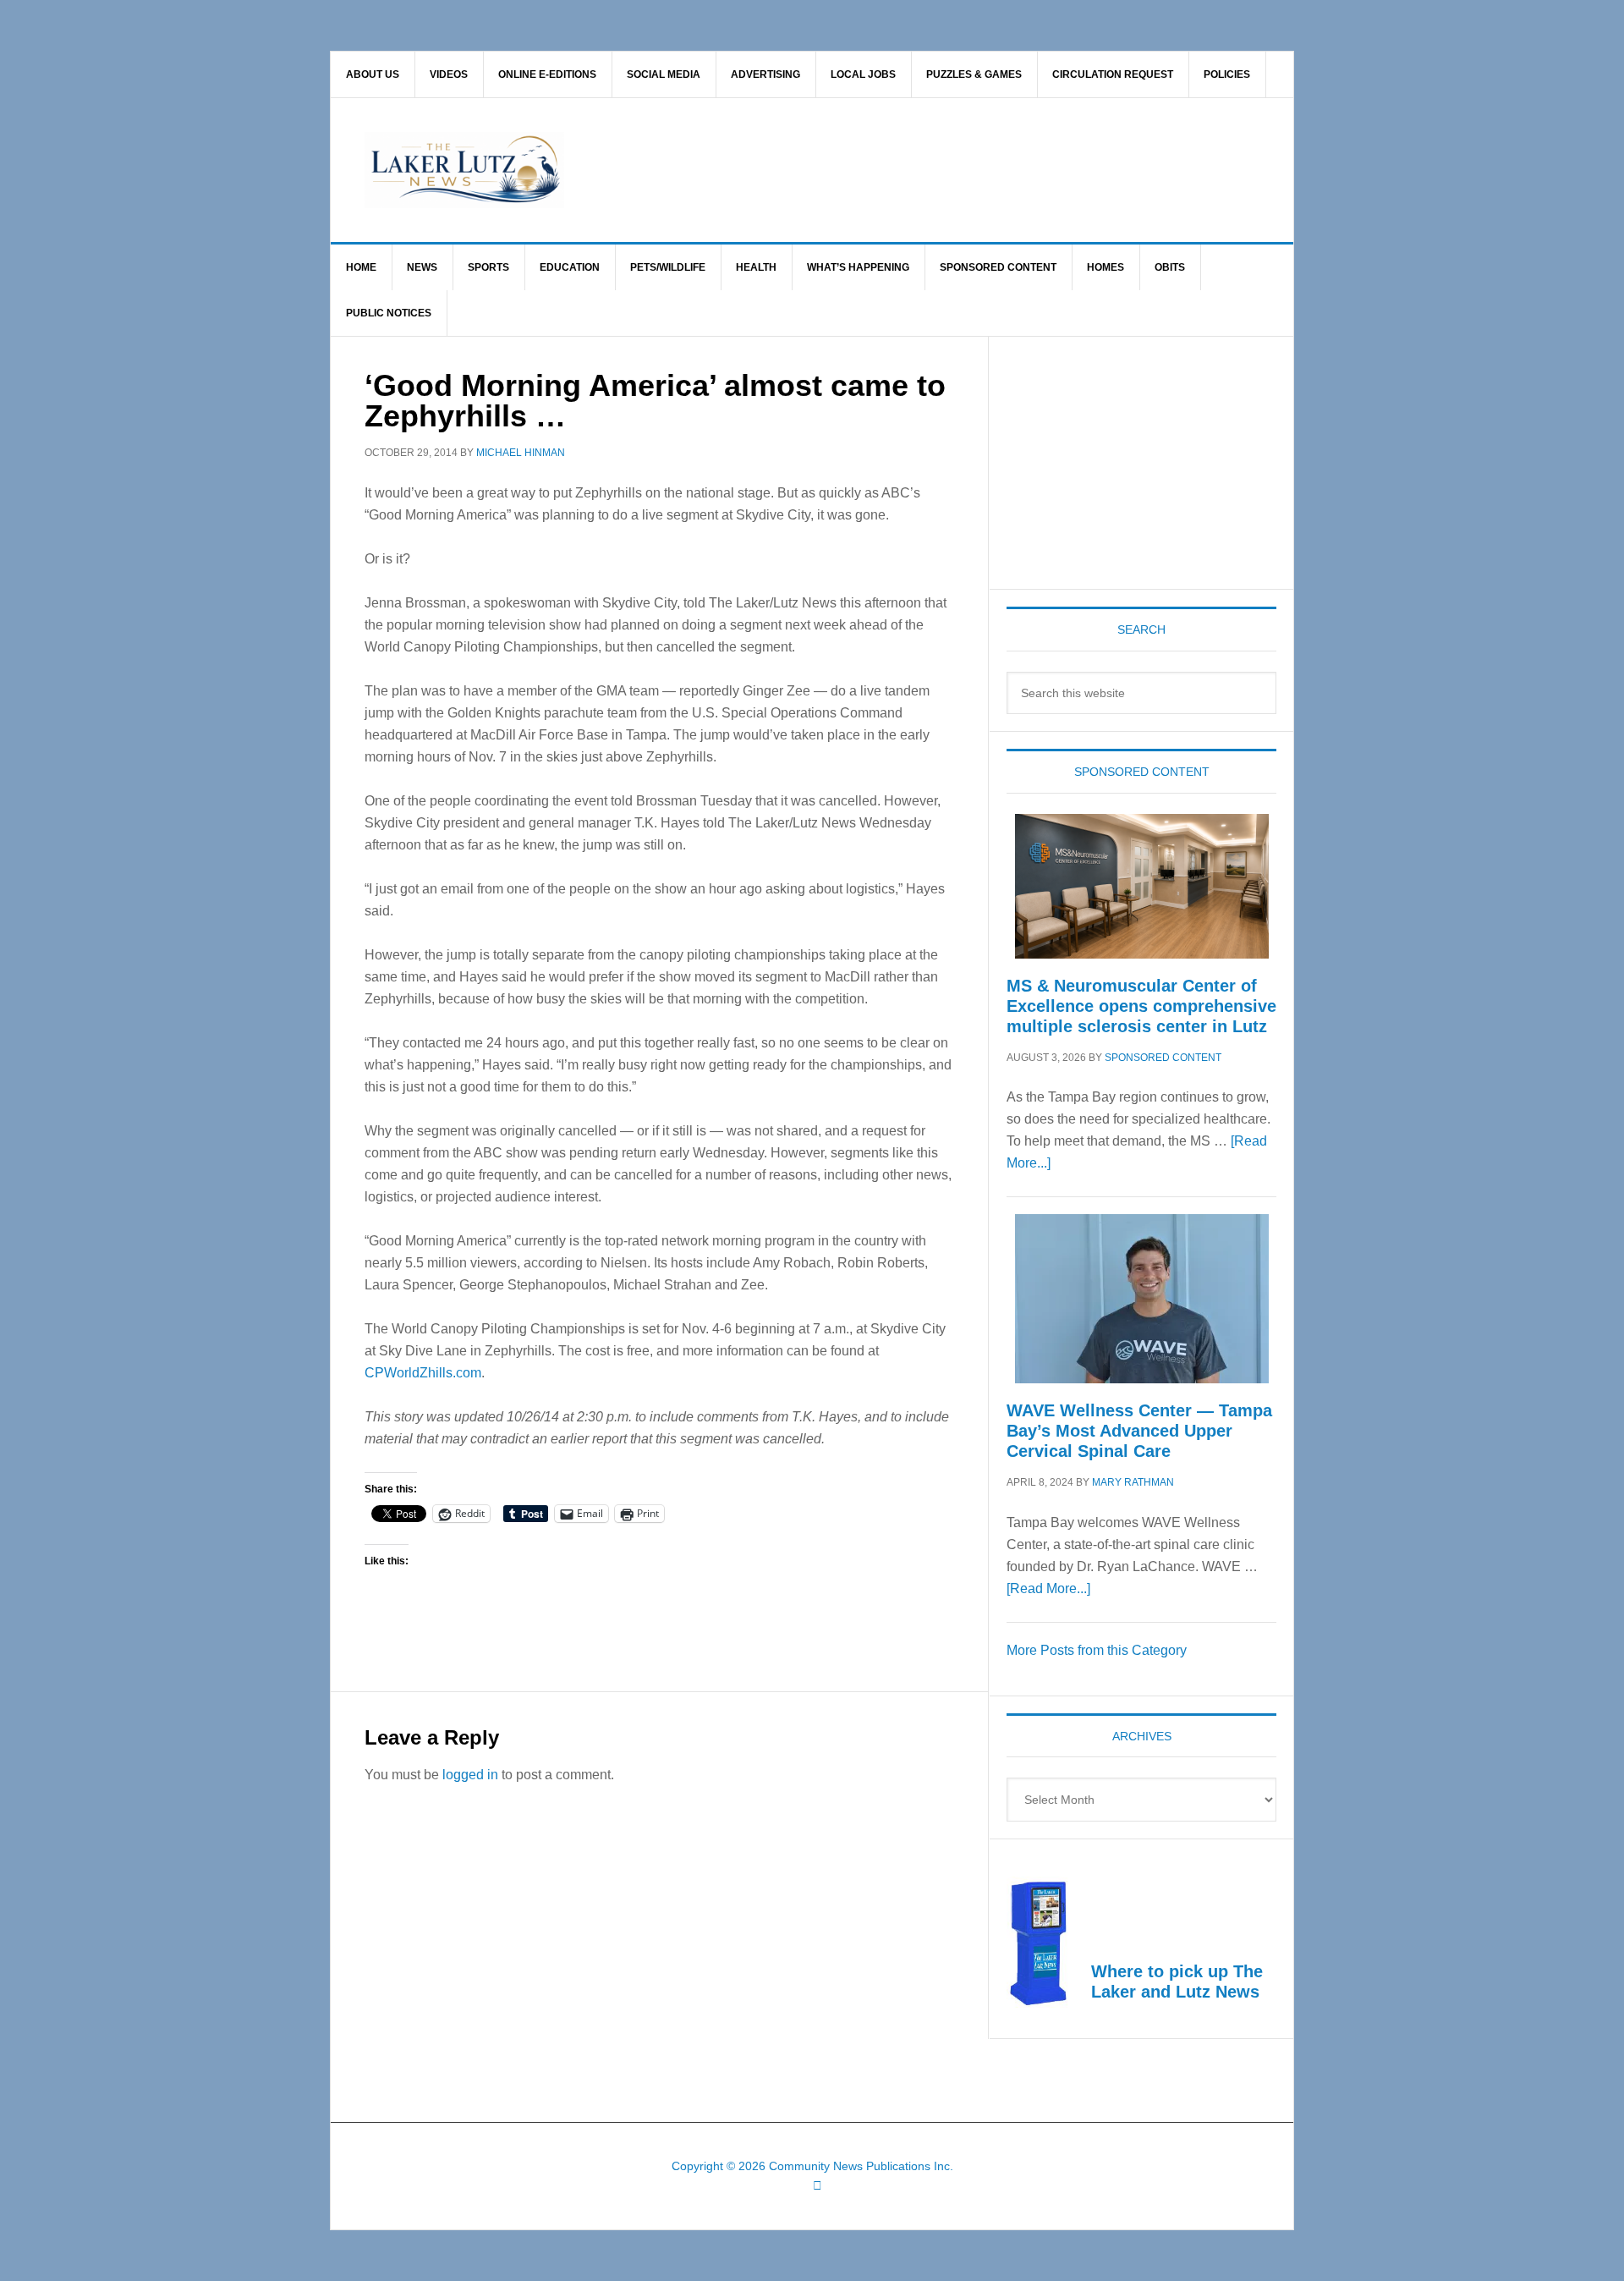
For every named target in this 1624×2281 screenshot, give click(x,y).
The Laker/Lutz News (855, 170)
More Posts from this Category (1097, 1650)
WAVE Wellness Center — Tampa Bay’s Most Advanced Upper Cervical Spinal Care (1139, 1431)
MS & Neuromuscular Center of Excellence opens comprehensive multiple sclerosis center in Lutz (1141, 1006)
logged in (470, 1775)
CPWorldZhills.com (423, 1373)
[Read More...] (1048, 1588)
